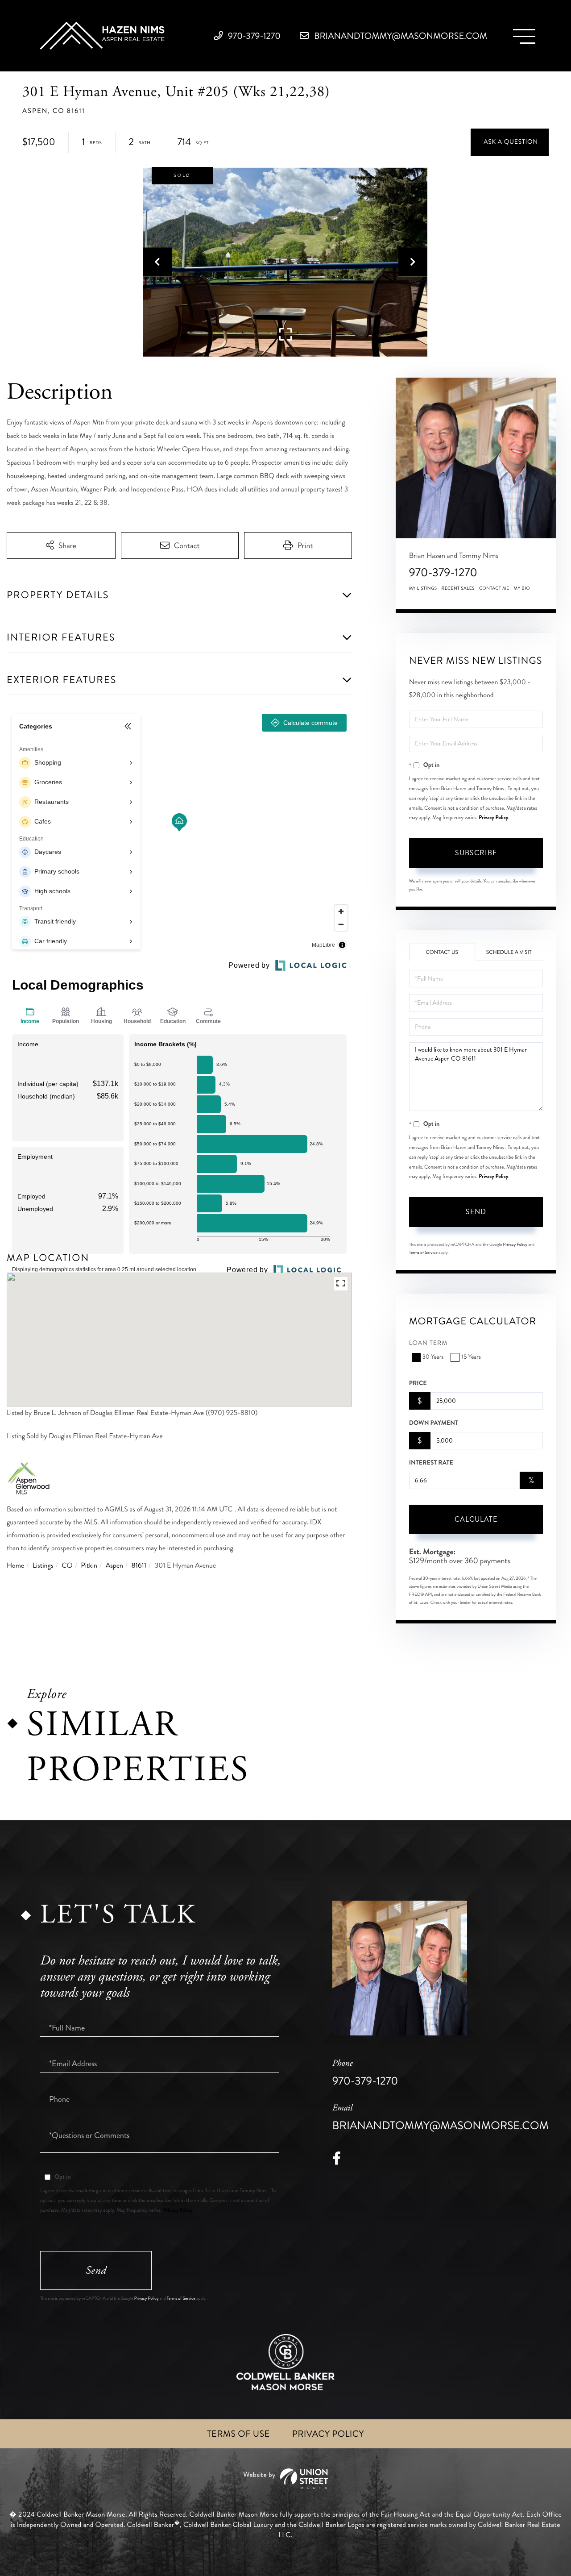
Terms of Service (423, 1253)
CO (67, 1566)
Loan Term (428, 1343)
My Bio (522, 588)
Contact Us (442, 952)
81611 (139, 1566)
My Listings (423, 588)
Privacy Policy (493, 817)
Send (476, 1212)
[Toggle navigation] (524, 36)
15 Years (471, 1357)
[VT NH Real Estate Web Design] (285, 2479)
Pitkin (89, 1566)
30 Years (433, 1357)
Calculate (476, 1519)
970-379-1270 (253, 36)
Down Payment (434, 1423)
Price (418, 1383)
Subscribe (476, 853)
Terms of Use (238, 2434)
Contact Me (494, 588)
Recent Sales (458, 588)
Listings (43, 1566)
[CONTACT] (510, 142)
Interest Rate (431, 1463)
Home (15, 1566)
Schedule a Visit (509, 952)
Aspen (114, 1566)
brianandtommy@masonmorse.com (399, 36)
